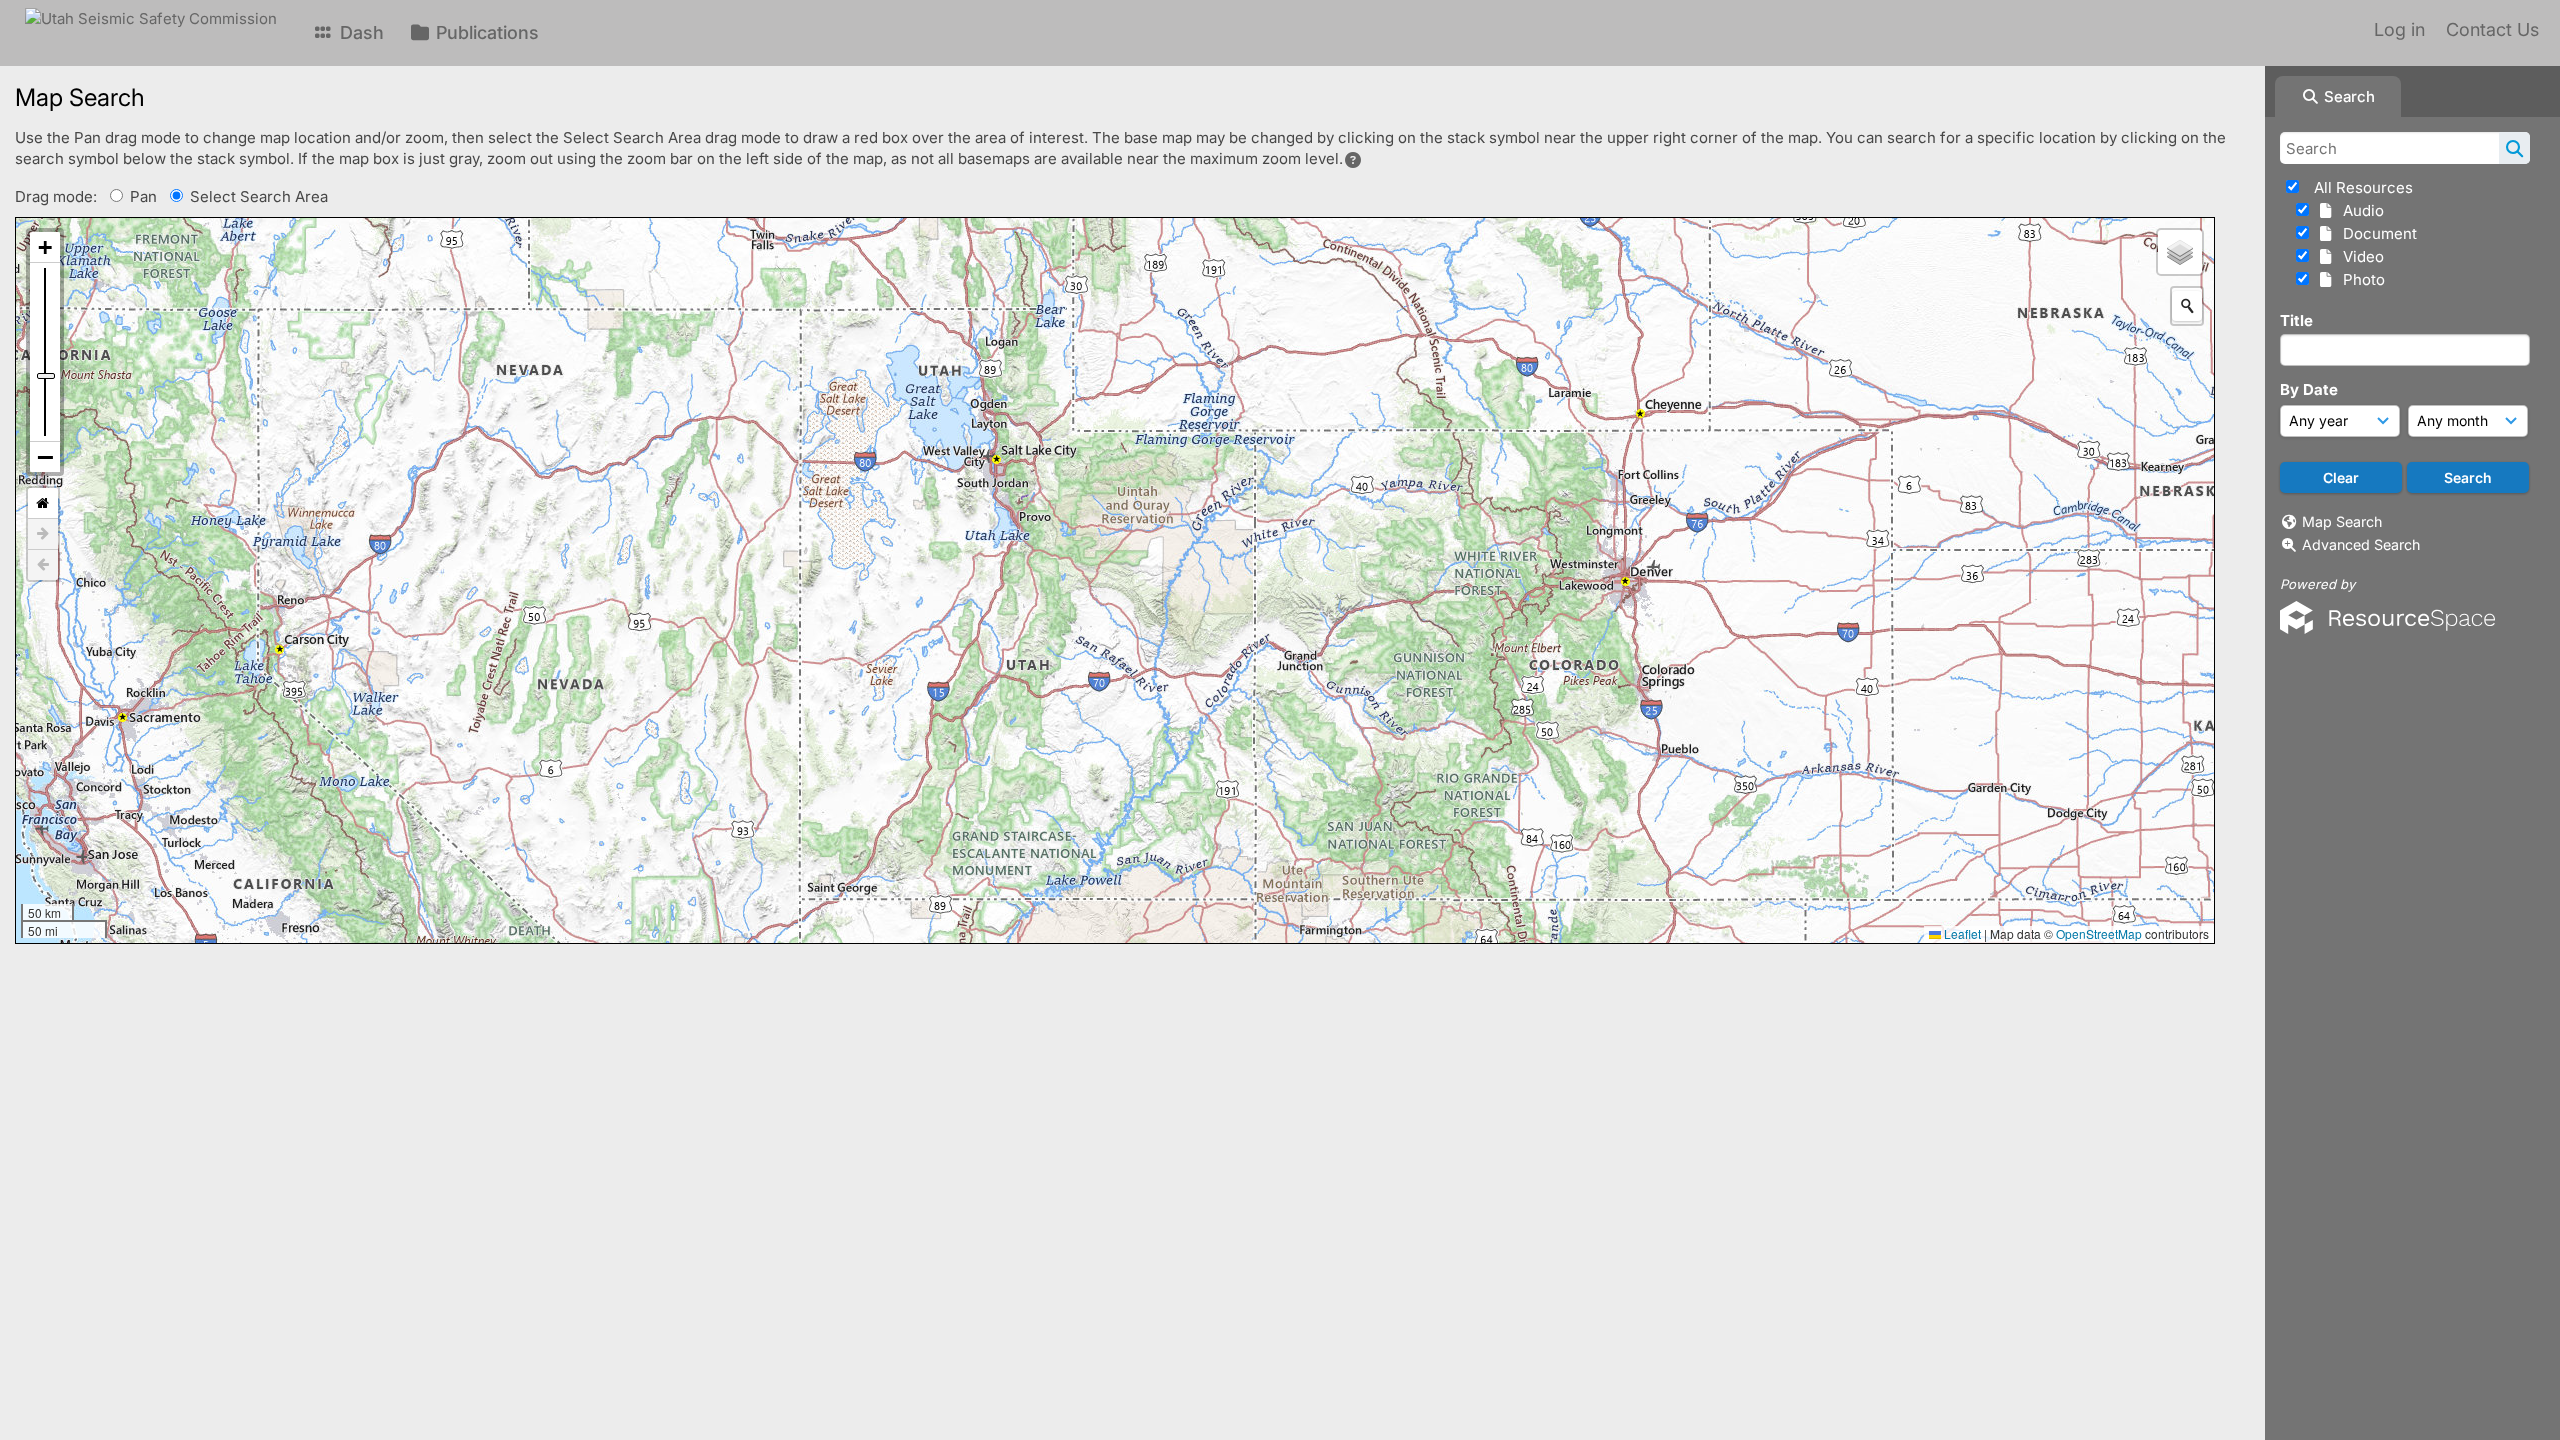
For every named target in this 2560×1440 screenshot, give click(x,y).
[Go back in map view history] (43, 565)
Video (2359, 256)
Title (2296, 320)
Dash (359, 32)
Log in (2399, 29)
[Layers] (2180, 252)
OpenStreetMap (2099, 933)
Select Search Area (259, 196)
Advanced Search (2361, 544)
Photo (2360, 279)
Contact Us (2492, 29)
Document (2376, 233)
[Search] (2514, 148)
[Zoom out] (45, 457)
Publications (485, 32)
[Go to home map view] (43, 503)
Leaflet (1961, 933)
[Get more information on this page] (1353, 160)
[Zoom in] (45, 247)
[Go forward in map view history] (43, 534)
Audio (2359, 210)
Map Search (2342, 521)
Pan (143, 196)
